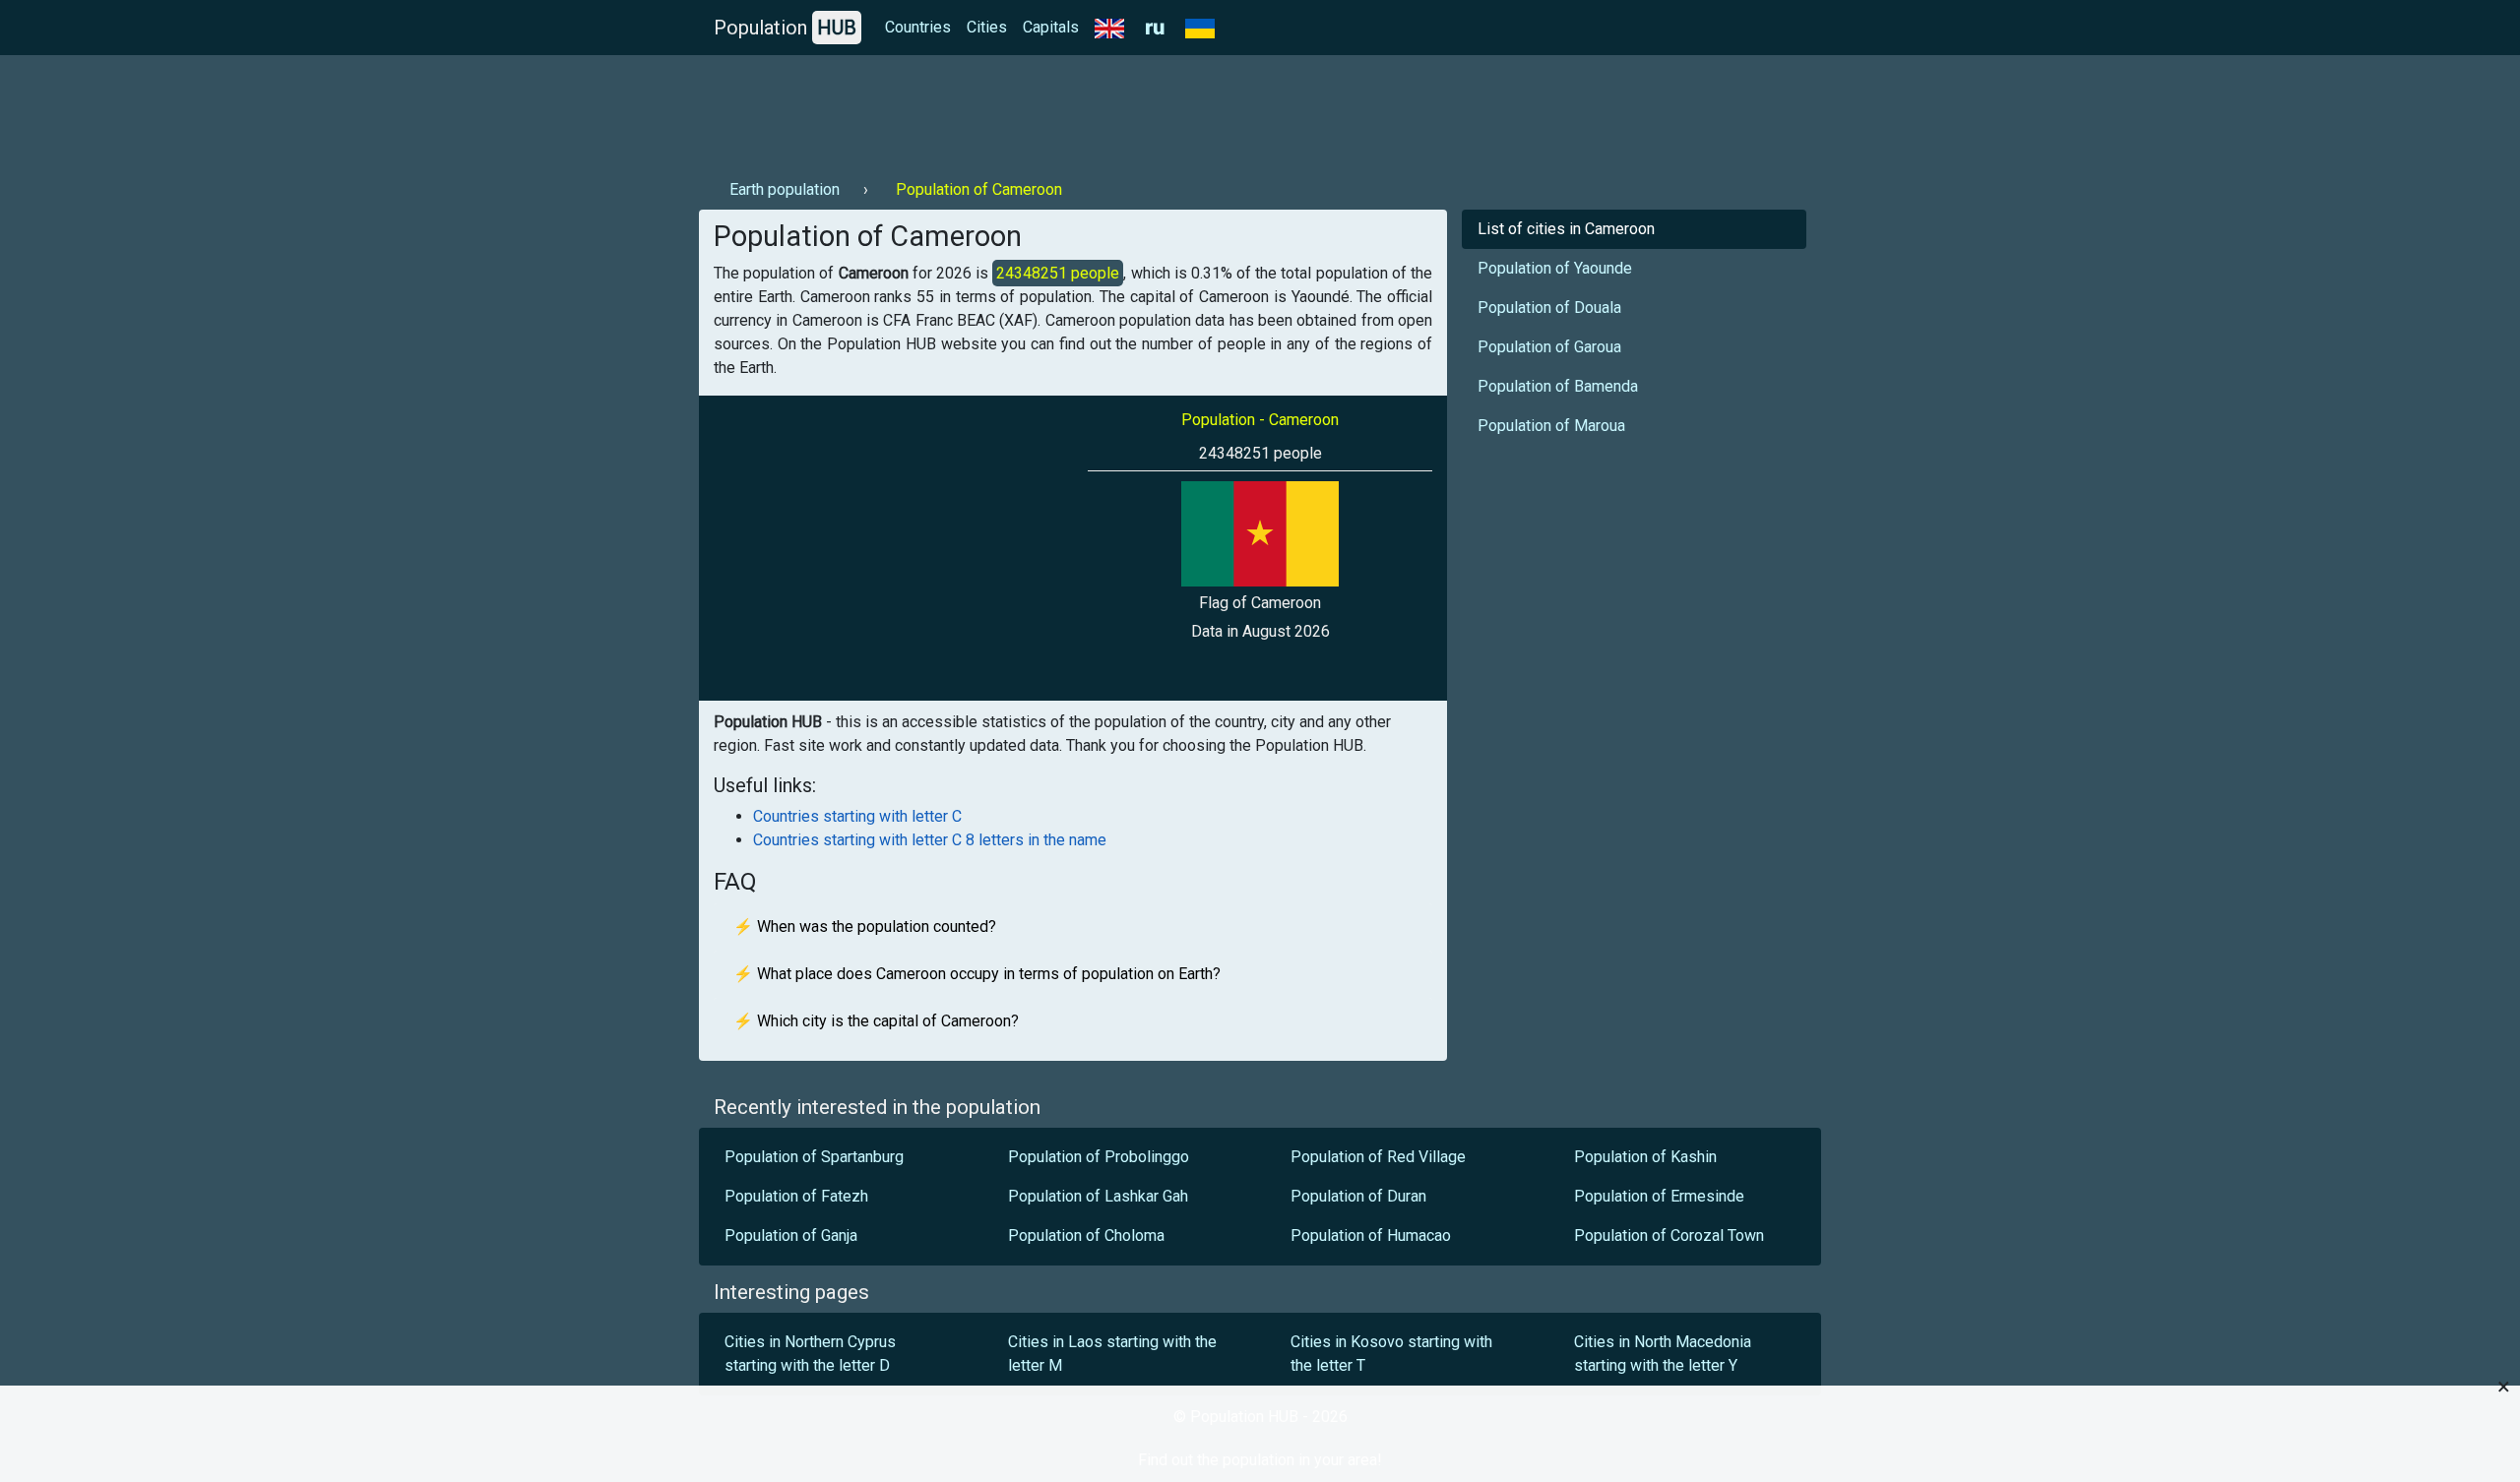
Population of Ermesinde (1659, 1196)
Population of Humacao (1371, 1235)
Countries (918, 27)
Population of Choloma (1086, 1235)
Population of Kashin (1645, 1157)
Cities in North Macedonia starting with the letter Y (1663, 1354)
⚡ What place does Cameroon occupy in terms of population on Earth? (977, 974)
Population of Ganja (791, 1235)
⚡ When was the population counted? (865, 926)
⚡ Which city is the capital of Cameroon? (876, 1021)
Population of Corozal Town (1669, 1235)
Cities (987, 27)
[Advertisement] (1057, 109)
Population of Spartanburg (816, 1157)
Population (785, 28)
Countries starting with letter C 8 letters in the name (930, 840)
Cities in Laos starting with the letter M (1112, 1354)
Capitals (1051, 27)
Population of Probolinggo (1099, 1157)
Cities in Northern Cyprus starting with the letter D (810, 1354)
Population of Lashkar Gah (1098, 1196)
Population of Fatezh (796, 1196)
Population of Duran (1358, 1196)
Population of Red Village (1378, 1157)
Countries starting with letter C (857, 816)
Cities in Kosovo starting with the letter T (1391, 1354)
